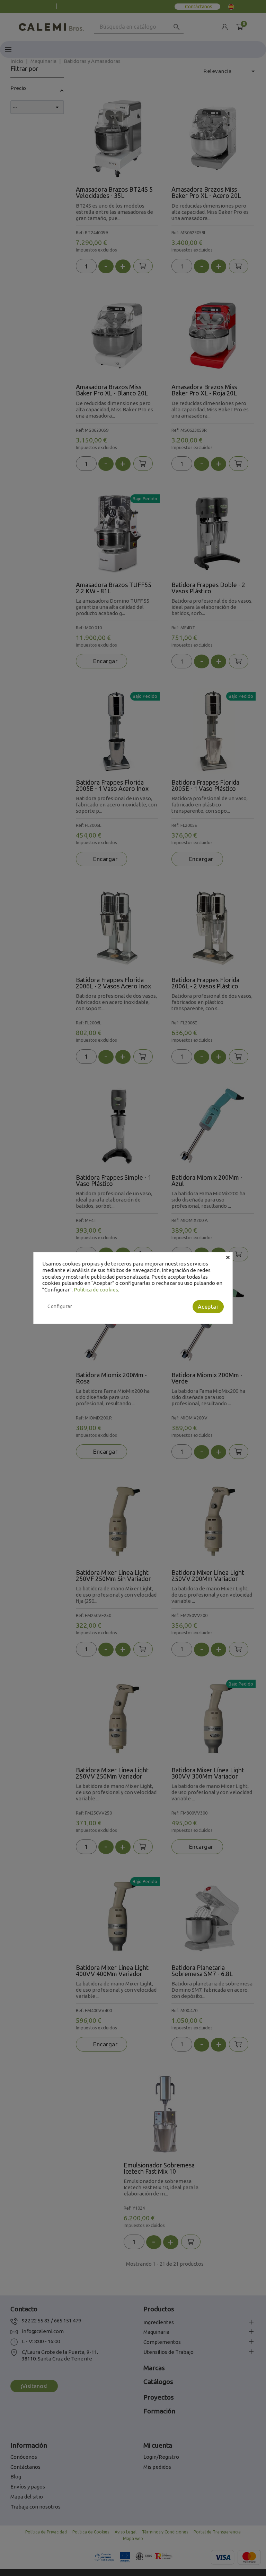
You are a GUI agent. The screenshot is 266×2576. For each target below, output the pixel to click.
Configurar (60, 1306)
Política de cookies (96, 1290)
